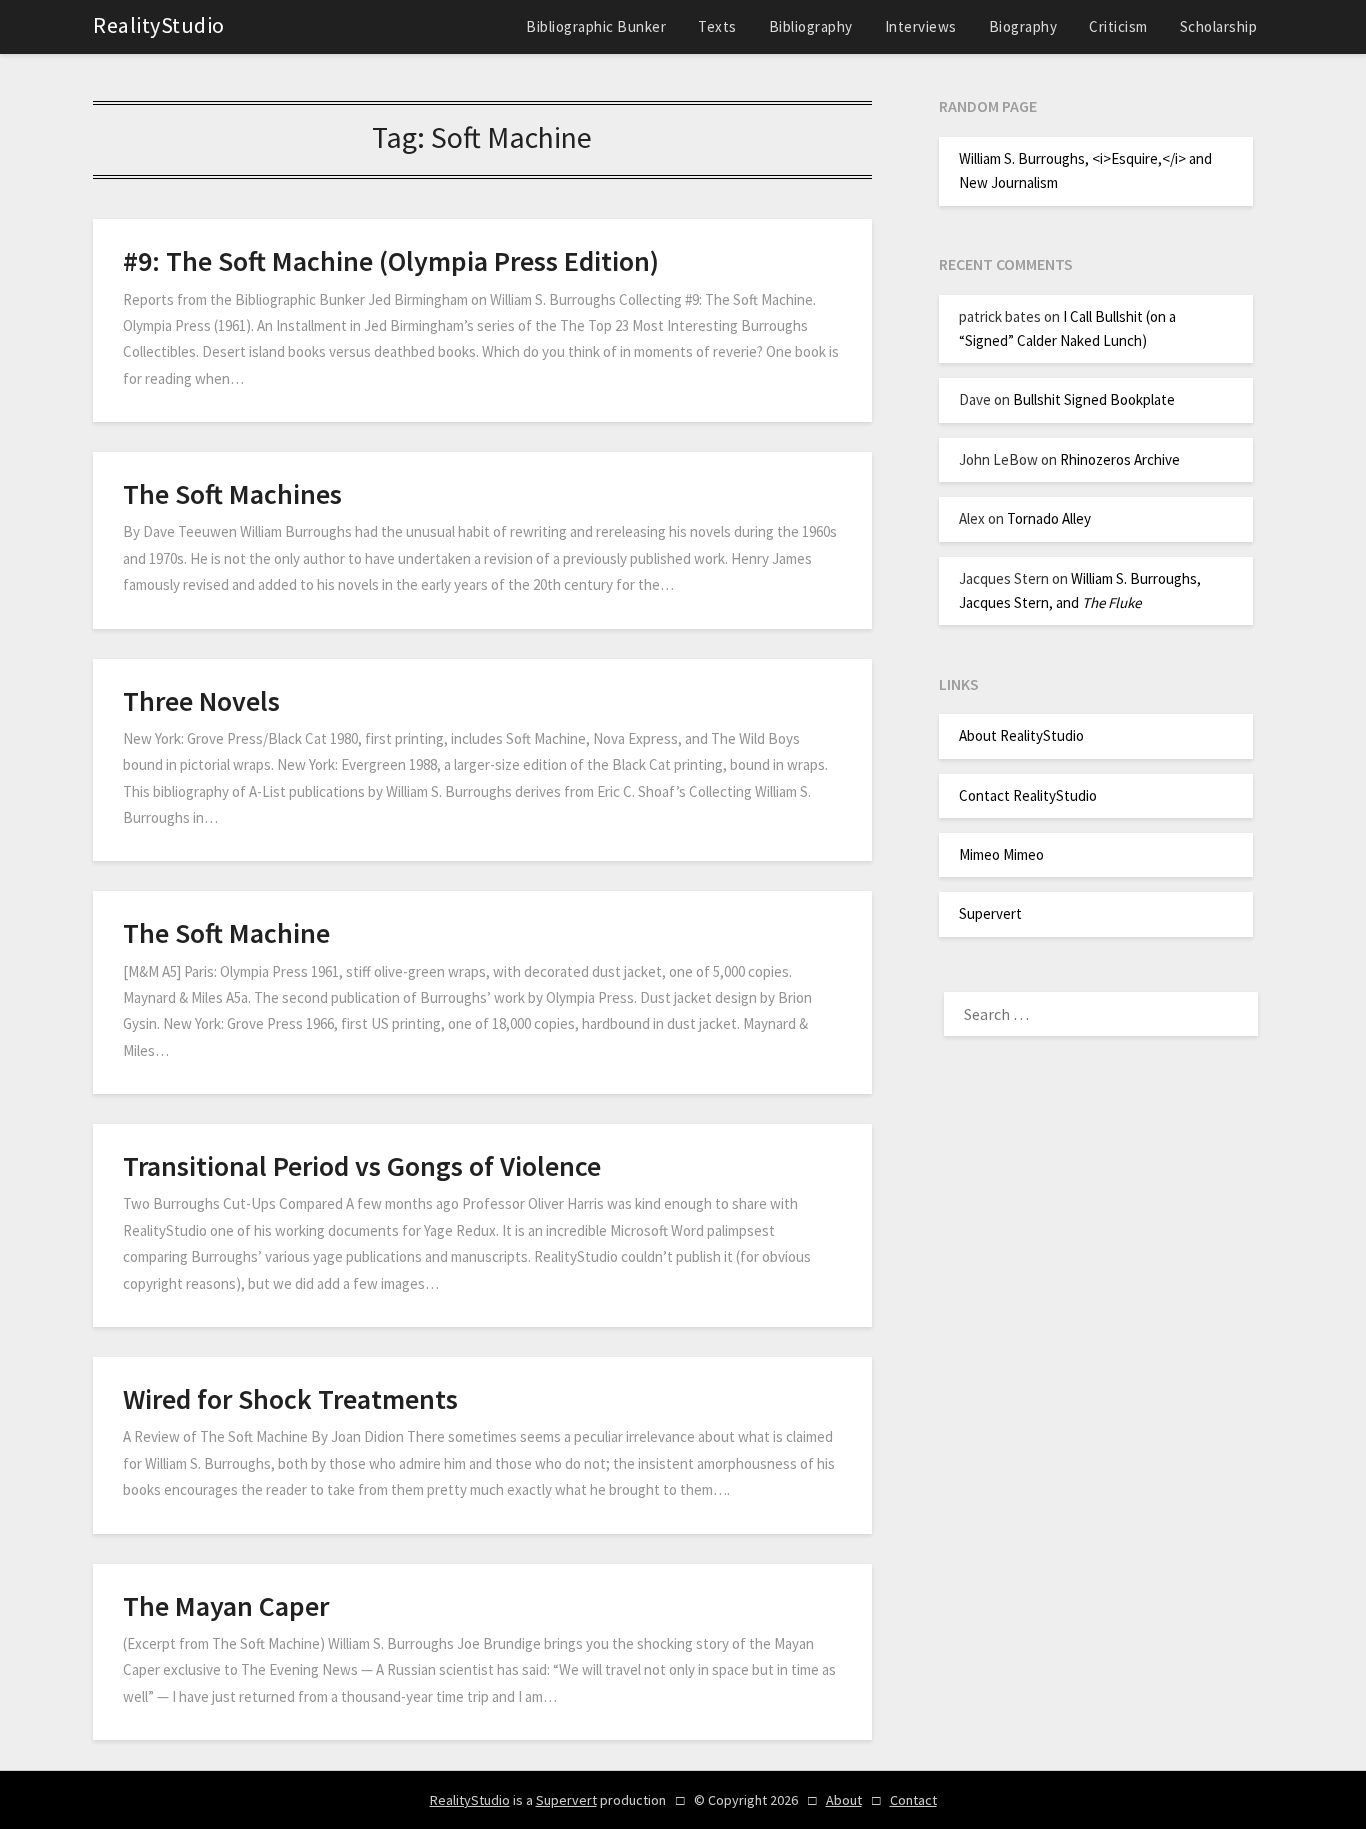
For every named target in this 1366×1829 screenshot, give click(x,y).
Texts (717, 26)
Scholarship (1219, 26)
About (844, 1800)
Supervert (990, 913)
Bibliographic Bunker (596, 26)
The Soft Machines (232, 494)
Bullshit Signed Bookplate (1094, 399)
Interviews (921, 26)
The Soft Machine (226, 933)
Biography (1023, 26)
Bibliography (811, 26)
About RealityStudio (1021, 735)
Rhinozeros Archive (1120, 459)
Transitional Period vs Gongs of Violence (362, 1166)
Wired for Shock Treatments (290, 1399)
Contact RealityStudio (1028, 795)
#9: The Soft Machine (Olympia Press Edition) (391, 261)
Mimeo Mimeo (1001, 854)
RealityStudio (159, 25)
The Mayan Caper (226, 1606)
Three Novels (201, 701)
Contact (913, 1800)
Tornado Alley (1049, 518)
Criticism (1118, 26)
